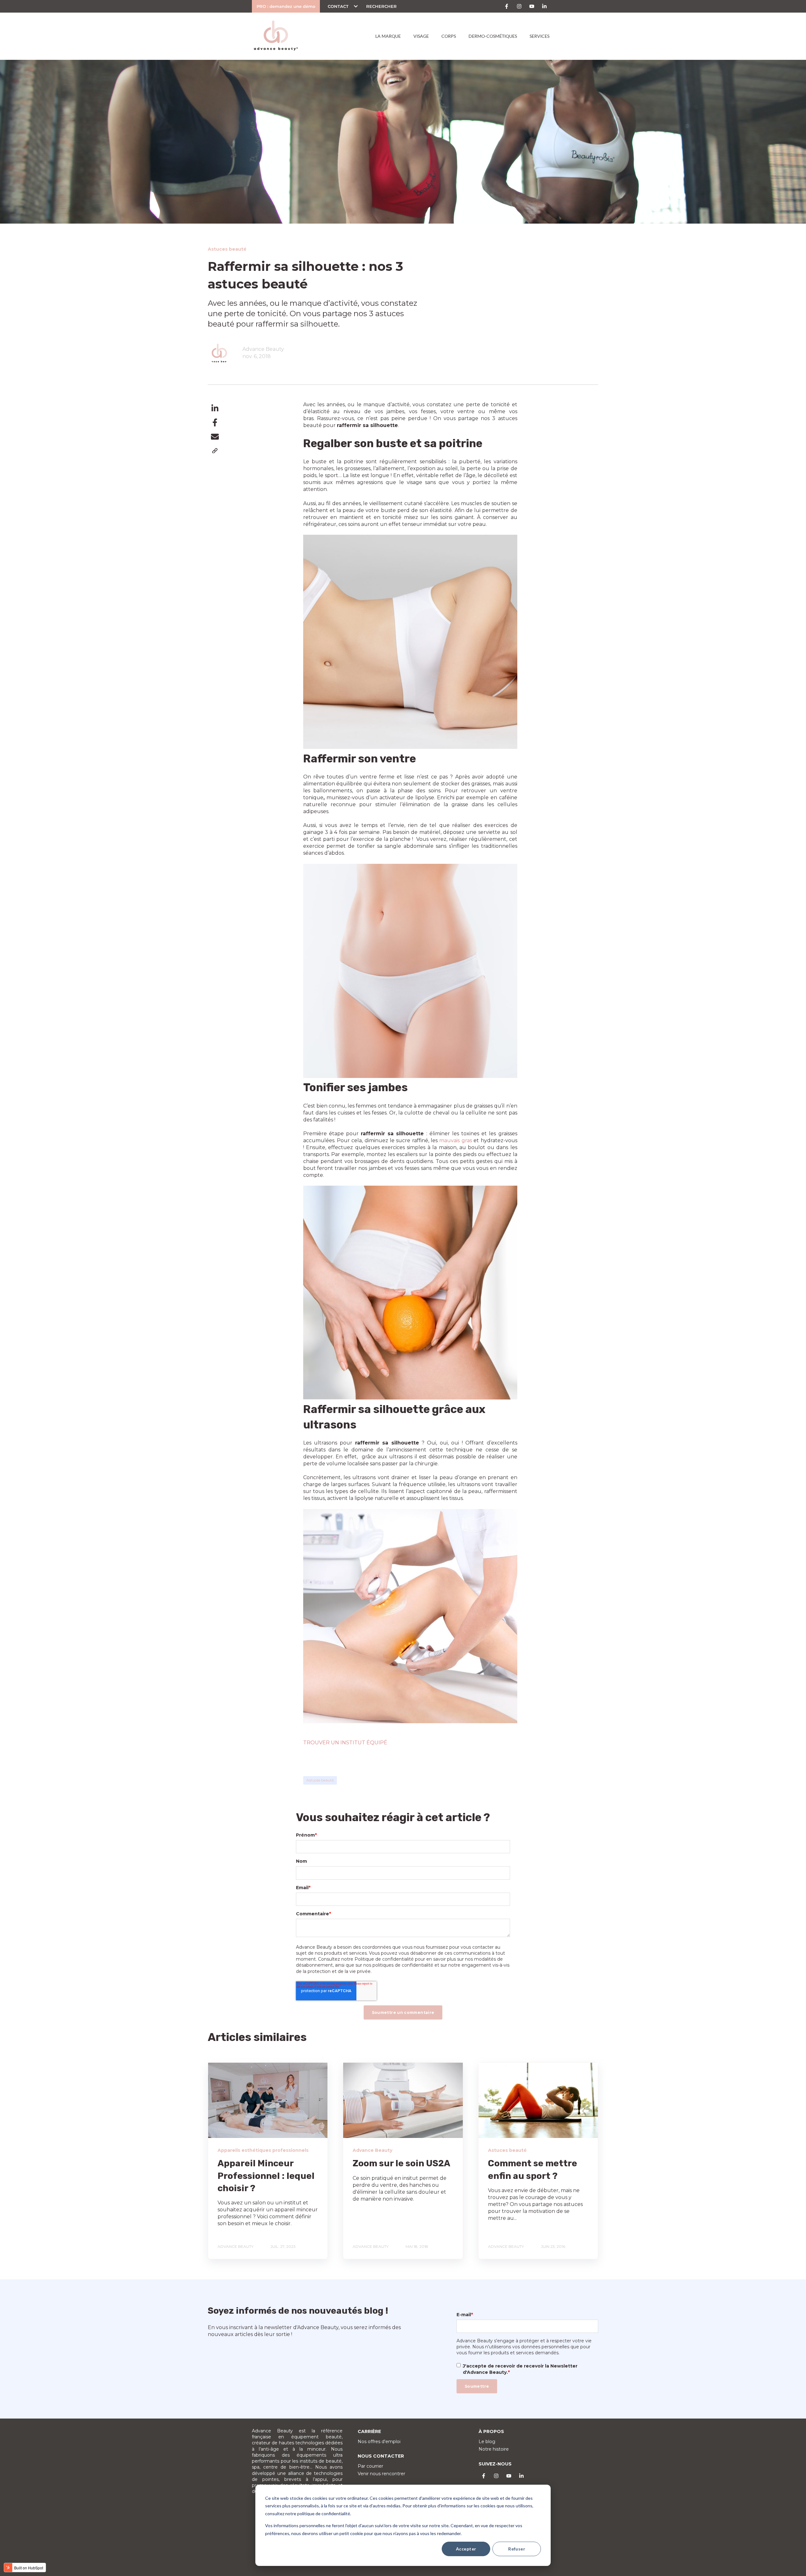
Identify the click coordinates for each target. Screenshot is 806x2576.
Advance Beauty (263, 349)
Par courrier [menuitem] (370, 2466)
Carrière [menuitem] (369, 2431)
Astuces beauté (320, 1780)
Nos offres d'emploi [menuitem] (379, 2442)
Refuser (517, 2549)
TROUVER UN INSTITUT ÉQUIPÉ (345, 1743)
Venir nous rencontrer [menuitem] (381, 2474)
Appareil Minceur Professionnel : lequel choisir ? (266, 2176)
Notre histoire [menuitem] (494, 2449)
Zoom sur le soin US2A (401, 2163)
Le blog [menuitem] (487, 2442)
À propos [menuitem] (491, 2431)
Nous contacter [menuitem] (381, 2456)
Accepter (466, 2549)
